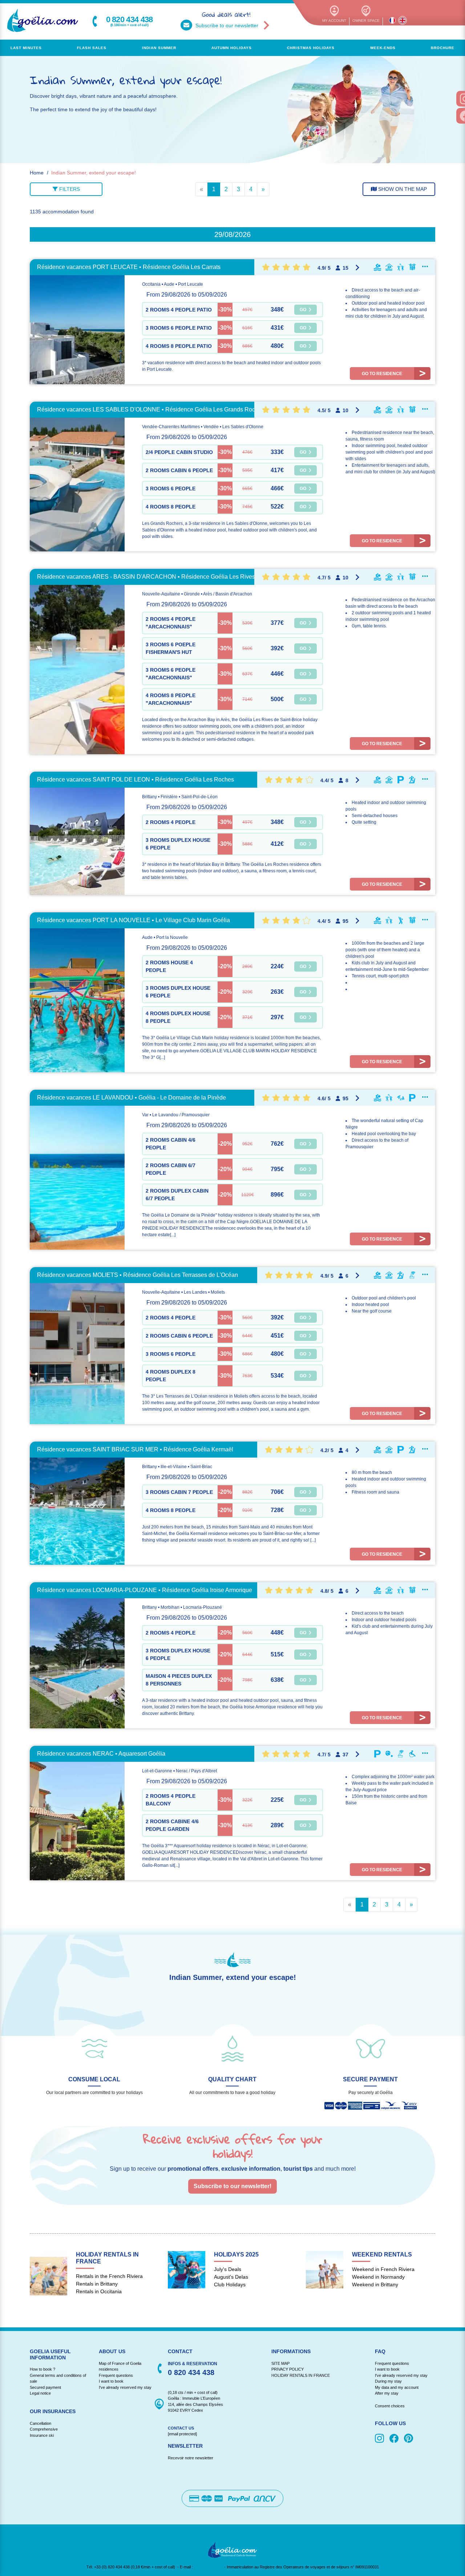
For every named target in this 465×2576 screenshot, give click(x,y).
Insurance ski (42, 2435)
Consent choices (390, 2406)
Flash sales (92, 48)
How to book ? (43, 2369)
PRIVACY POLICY (288, 2369)
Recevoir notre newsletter (191, 2458)
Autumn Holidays (232, 48)
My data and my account (397, 2387)
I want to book (111, 2381)
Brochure (443, 48)
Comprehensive (44, 2429)
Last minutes (26, 48)
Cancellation (41, 2423)
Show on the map (402, 189)
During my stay (388, 2381)
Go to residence (382, 374)
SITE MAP (280, 2363)
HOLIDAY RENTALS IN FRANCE (301, 2375)
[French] (392, 20)
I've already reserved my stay (125, 2387)
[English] (403, 20)
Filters (69, 189)
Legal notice (40, 2393)
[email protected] (209, 2567)
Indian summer (159, 48)
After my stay (388, 2393)
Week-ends (383, 48)
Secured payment (45, 2387)
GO (304, 310)
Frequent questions (116, 2375)
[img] (381, 2439)
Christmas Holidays (311, 48)
